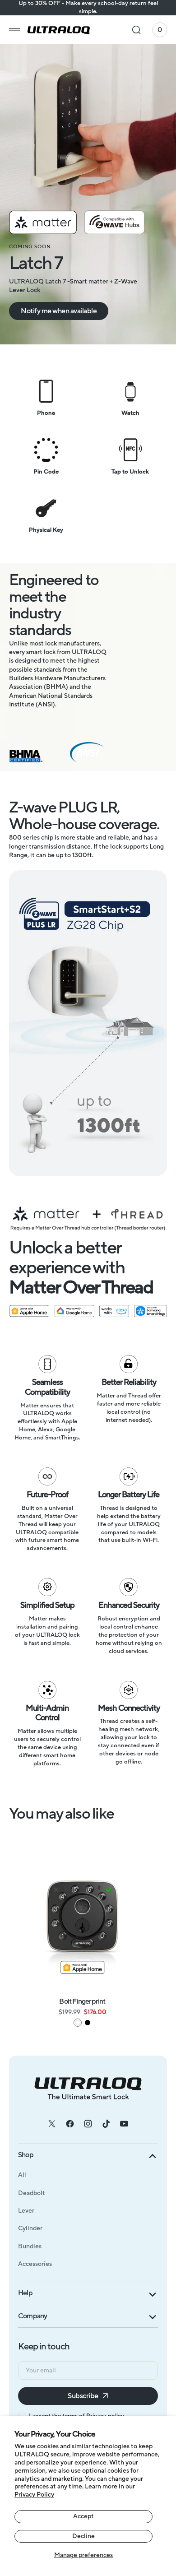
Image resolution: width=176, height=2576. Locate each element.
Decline (83, 2536)
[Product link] (82, 1918)
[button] (14, 30)
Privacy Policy (34, 2495)
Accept (83, 2516)
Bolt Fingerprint (82, 2001)
